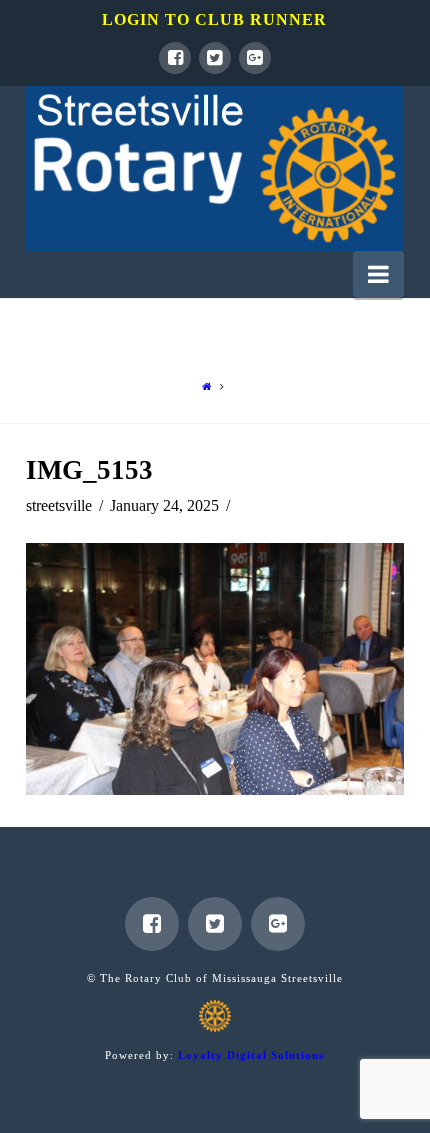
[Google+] (255, 58)
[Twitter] (215, 58)
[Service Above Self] (215, 168)
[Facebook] (175, 58)
